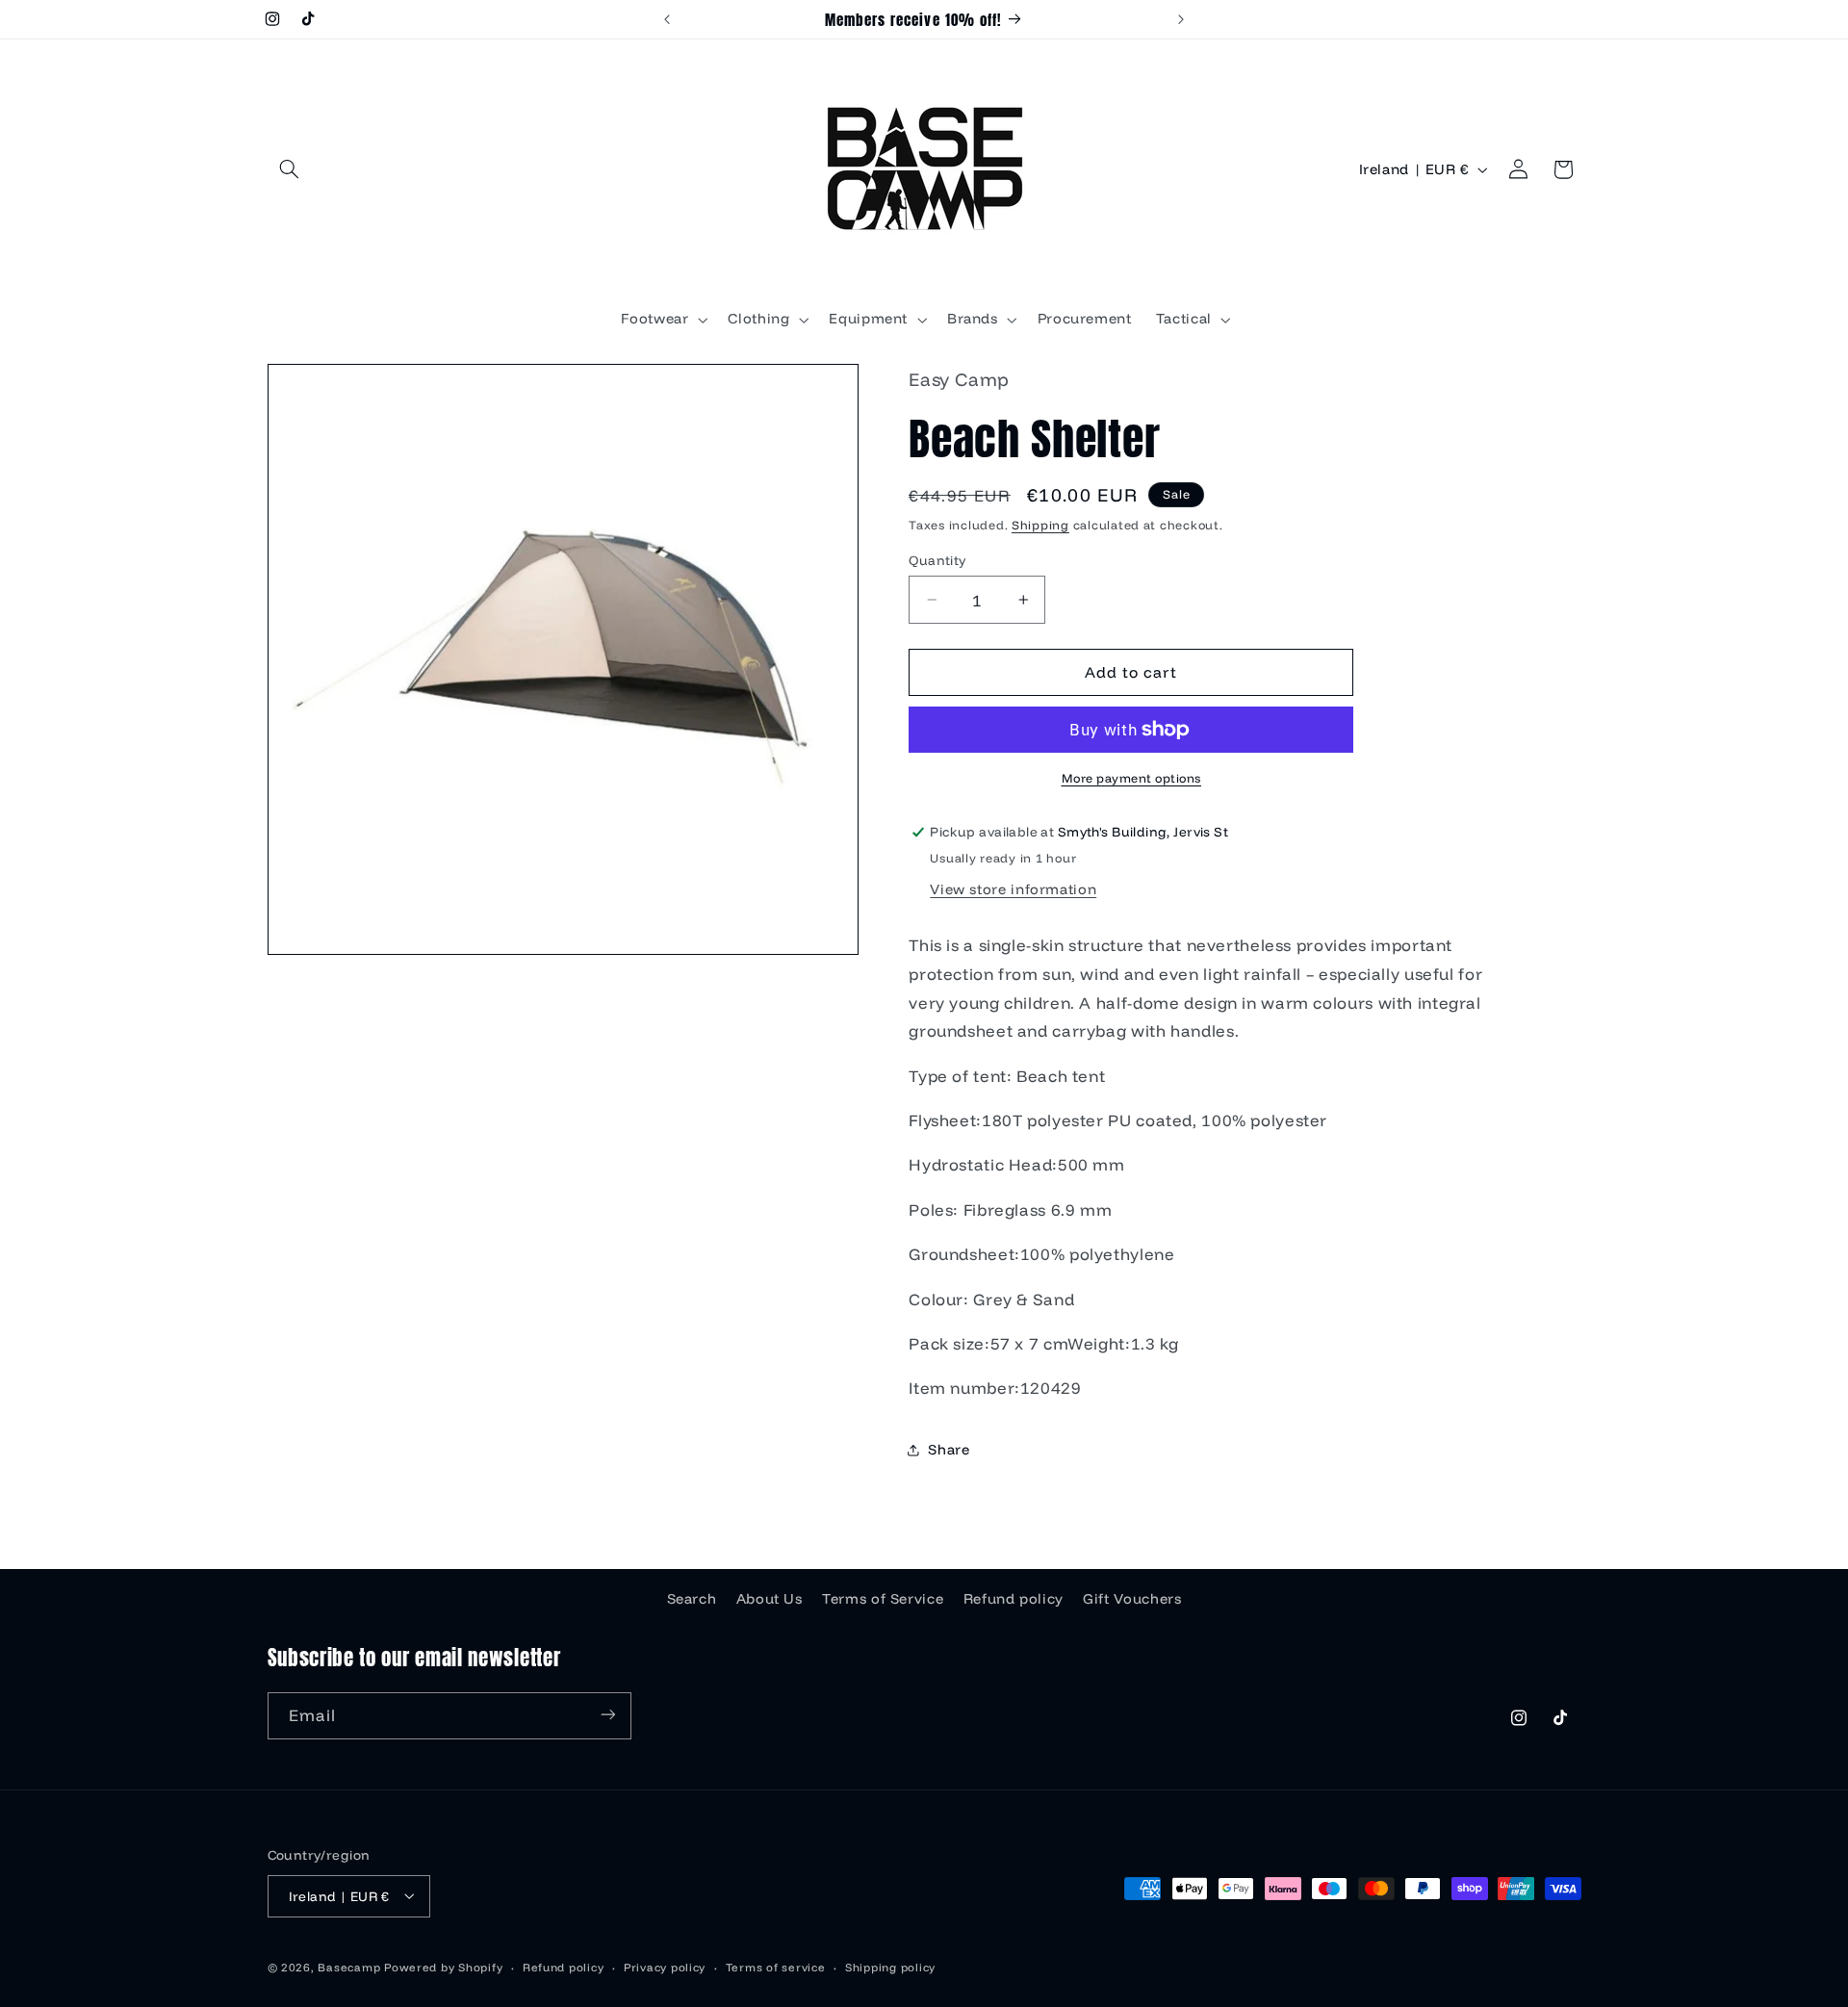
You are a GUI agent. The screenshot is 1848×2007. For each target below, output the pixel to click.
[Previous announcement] (667, 19)
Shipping (1040, 526)
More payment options (1132, 778)
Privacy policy (665, 1966)
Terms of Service (883, 1597)
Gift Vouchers (1132, 1597)
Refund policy (1014, 1597)
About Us (770, 1597)
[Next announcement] (1181, 19)
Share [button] (949, 1450)
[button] (290, 169)
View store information (1013, 889)
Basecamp (349, 1966)
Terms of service (776, 1966)
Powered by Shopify (443, 1966)
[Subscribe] (607, 1715)
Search (692, 1597)
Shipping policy (890, 1966)
